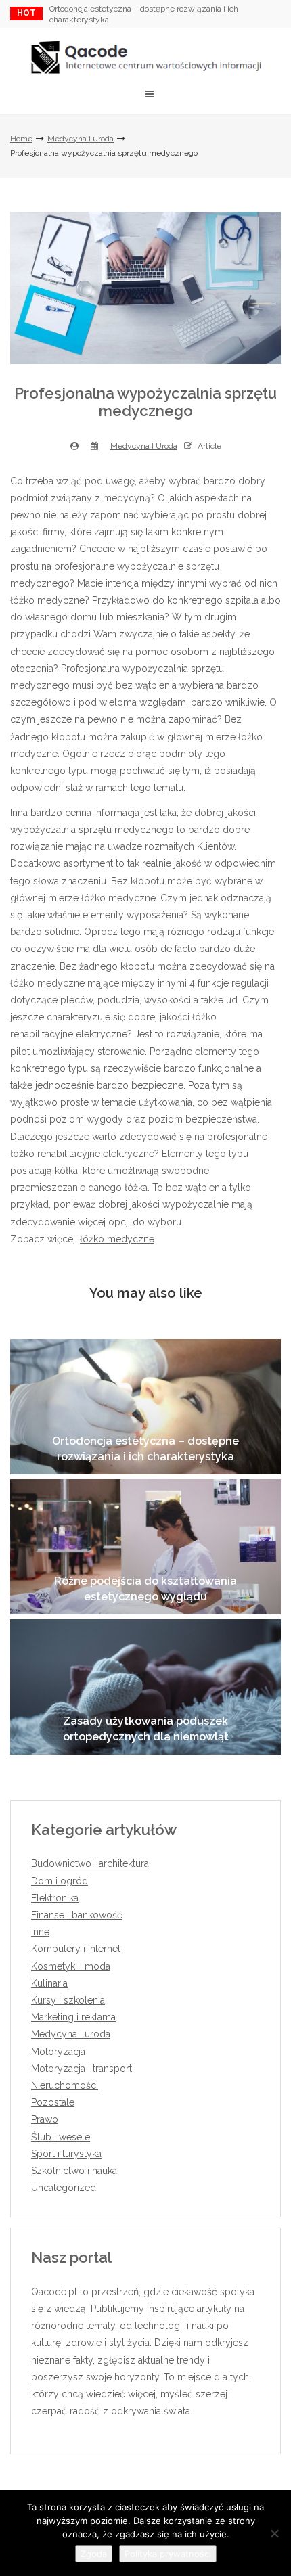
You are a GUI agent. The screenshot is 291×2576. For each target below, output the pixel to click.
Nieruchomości (65, 2085)
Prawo (45, 2119)
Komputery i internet (76, 1949)
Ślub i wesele (61, 2137)
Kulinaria (49, 1983)
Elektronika (55, 1898)
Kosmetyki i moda (71, 1966)
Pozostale (53, 2102)
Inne (40, 1932)
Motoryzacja (58, 2052)
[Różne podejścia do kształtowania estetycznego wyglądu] (145, 1547)
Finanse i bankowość (77, 1915)
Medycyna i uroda (81, 139)
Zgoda (94, 2554)
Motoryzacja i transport (82, 2069)
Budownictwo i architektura (90, 1863)
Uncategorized (64, 2188)
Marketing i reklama (73, 2017)
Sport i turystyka (66, 2154)
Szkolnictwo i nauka (74, 2171)
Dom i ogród (60, 1881)
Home (21, 139)
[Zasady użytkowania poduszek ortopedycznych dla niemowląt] (145, 1687)
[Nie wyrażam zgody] (274, 2533)
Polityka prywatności (168, 2554)
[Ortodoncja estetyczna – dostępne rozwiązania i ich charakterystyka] (145, 1407)
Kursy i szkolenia (68, 2000)
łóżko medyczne (117, 1239)
